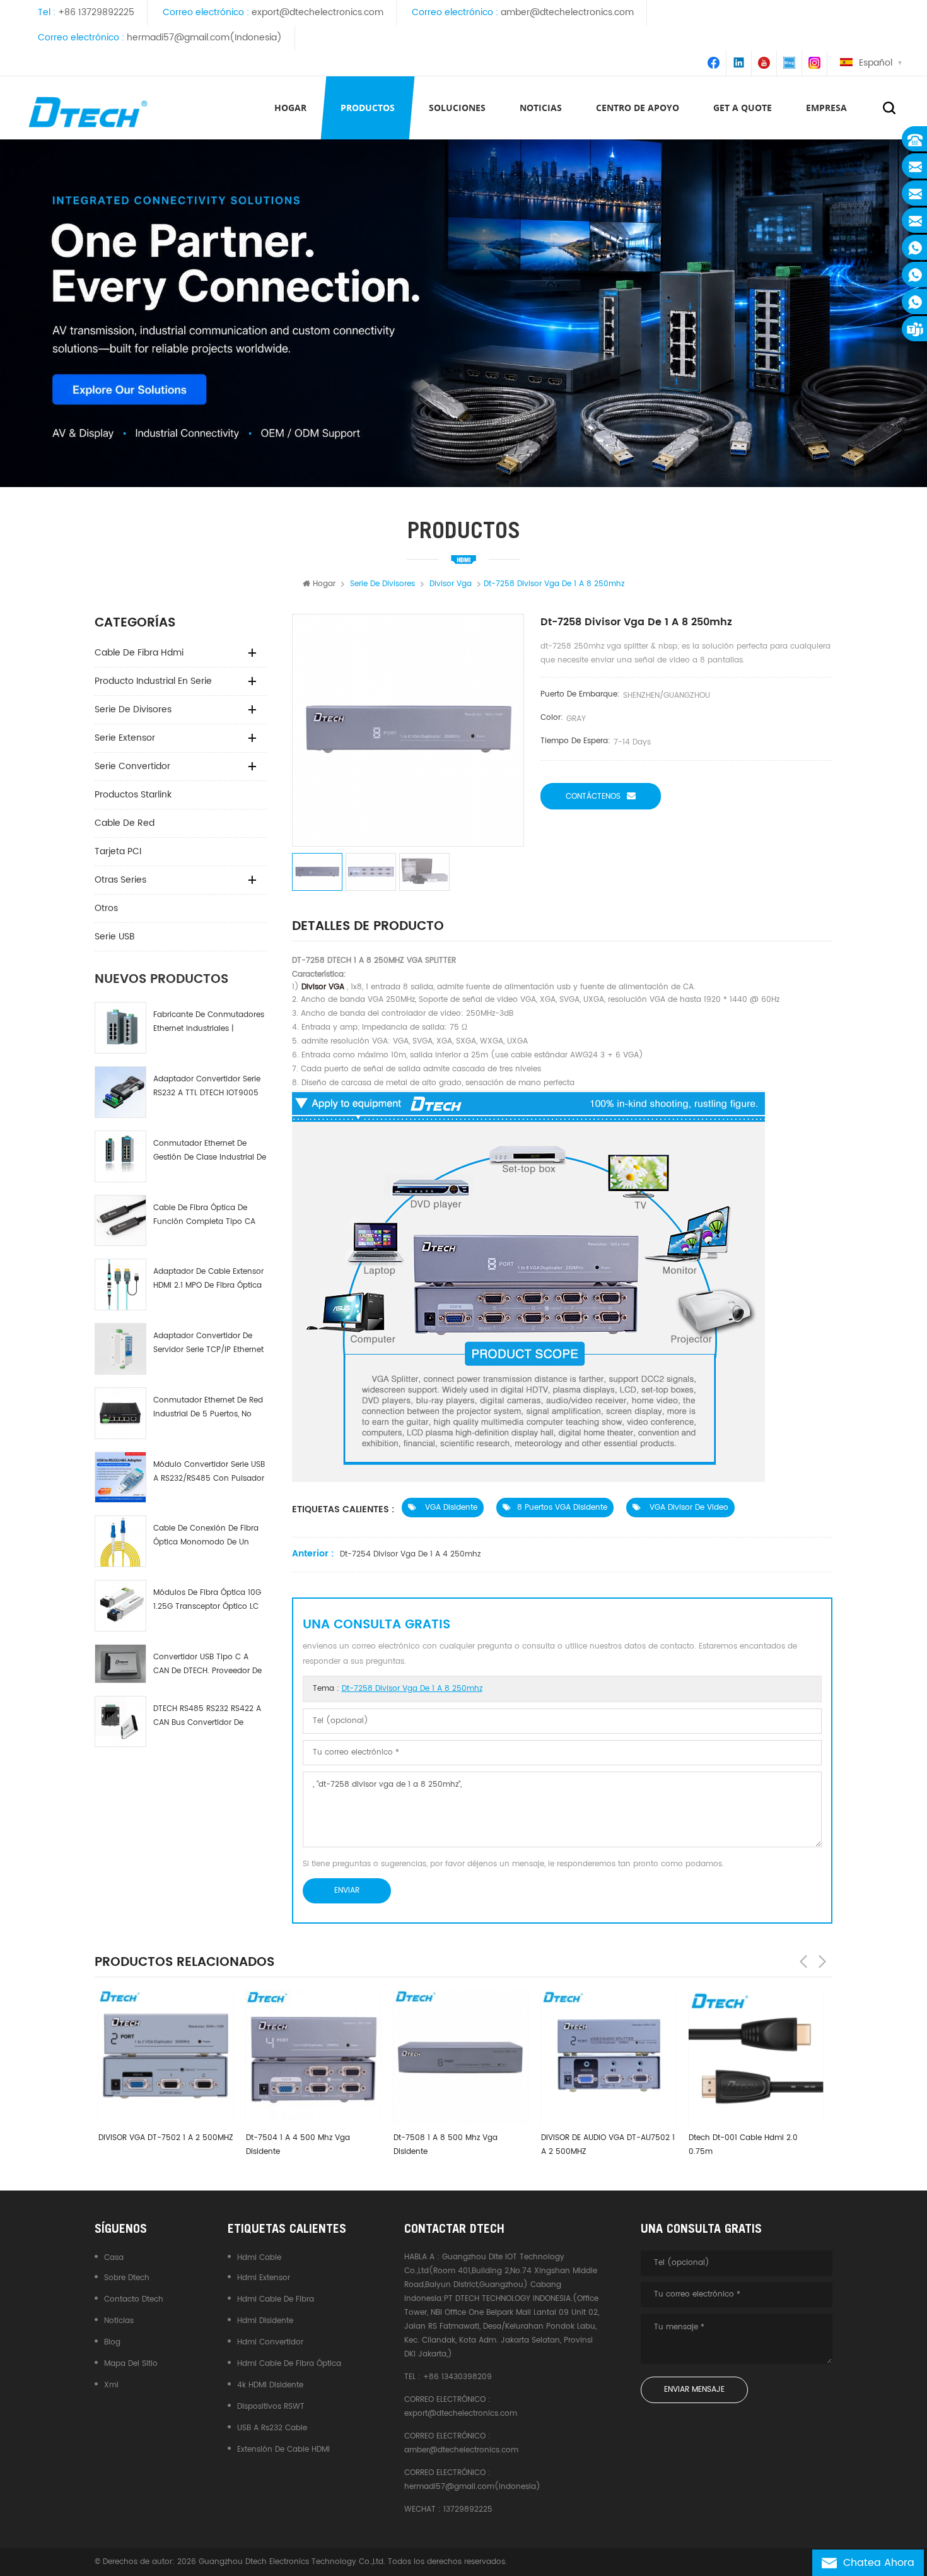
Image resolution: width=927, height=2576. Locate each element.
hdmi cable (259, 2258)
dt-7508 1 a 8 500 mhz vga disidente (442, 2145)
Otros (106, 908)
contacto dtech (134, 2299)
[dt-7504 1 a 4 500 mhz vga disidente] (310, 2057)
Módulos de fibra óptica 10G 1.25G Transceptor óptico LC (207, 1600)
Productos (368, 108)
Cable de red (125, 823)
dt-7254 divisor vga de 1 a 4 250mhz (410, 1554)
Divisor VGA (322, 987)
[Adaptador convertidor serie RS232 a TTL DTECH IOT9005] (120, 1092)
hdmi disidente (265, 2321)
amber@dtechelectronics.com (567, 12)
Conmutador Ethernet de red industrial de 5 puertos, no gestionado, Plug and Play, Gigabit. (208, 1408)
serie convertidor (132, 766)
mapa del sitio (131, 2364)
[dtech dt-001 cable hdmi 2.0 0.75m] (752, 2057)
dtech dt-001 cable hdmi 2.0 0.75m (739, 2145)
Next (822, 1961)
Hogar (290, 108)
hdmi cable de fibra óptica (289, 2364)
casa (114, 2258)
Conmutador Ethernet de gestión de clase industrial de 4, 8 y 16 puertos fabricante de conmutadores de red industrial (210, 1151)
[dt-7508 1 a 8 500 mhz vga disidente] (457, 2057)
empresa (826, 108)
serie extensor (125, 738)
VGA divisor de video (688, 1508)
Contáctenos (593, 797)
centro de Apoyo (638, 108)
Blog (112, 2342)
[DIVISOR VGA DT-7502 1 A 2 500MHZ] (162, 2057)
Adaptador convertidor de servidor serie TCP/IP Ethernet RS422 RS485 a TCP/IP (208, 1344)
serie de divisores (133, 709)
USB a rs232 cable (272, 2428)
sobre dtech (127, 2278)
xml (111, 2385)
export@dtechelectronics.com (318, 12)
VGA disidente (450, 1508)
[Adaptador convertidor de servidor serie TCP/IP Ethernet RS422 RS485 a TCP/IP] (120, 1349)
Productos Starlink (133, 795)
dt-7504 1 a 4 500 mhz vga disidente (294, 2145)
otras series (120, 880)
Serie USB (115, 937)
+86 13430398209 (458, 2377)
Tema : (398, 1689)
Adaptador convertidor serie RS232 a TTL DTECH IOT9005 (207, 1086)
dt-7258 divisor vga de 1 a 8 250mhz (412, 1689)
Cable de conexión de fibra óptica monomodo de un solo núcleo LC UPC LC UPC (206, 1536)
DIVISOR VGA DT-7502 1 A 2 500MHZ (162, 2138)
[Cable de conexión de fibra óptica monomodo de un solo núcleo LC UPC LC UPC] (120, 1541)
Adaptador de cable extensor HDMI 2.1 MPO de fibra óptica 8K (208, 1279)
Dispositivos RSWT (271, 2407)
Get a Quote (743, 108)
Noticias (541, 108)
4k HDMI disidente (270, 2385)
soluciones (457, 108)
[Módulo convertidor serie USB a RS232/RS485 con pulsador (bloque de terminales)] (120, 1478)
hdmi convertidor (270, 2342)
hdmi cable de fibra (276, 2299)
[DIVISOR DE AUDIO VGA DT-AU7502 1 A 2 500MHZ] (605, 2057)
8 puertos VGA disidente (562, 1508)
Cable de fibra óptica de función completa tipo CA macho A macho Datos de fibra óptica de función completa (204, 1215)
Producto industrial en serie (153, 681)
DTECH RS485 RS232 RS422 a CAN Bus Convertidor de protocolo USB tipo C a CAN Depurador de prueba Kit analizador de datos (207, 1716)
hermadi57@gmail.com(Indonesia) (204, 38)
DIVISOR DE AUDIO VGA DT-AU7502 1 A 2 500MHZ (604, 2145)
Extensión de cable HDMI (283, 2450)
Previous (803, 1961)
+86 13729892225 (96, 12)
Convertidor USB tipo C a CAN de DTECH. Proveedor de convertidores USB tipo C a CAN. (207, 1665)
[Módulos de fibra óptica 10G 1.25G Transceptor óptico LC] (120, 1606)
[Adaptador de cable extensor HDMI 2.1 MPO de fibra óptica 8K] (120, 1285)
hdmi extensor (264, 2278)
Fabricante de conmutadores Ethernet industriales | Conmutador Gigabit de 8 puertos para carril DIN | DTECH (209, 1022)
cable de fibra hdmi (139, 653)
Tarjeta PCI (118, 851)
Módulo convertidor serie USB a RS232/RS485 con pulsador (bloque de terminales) (209, 1472)
